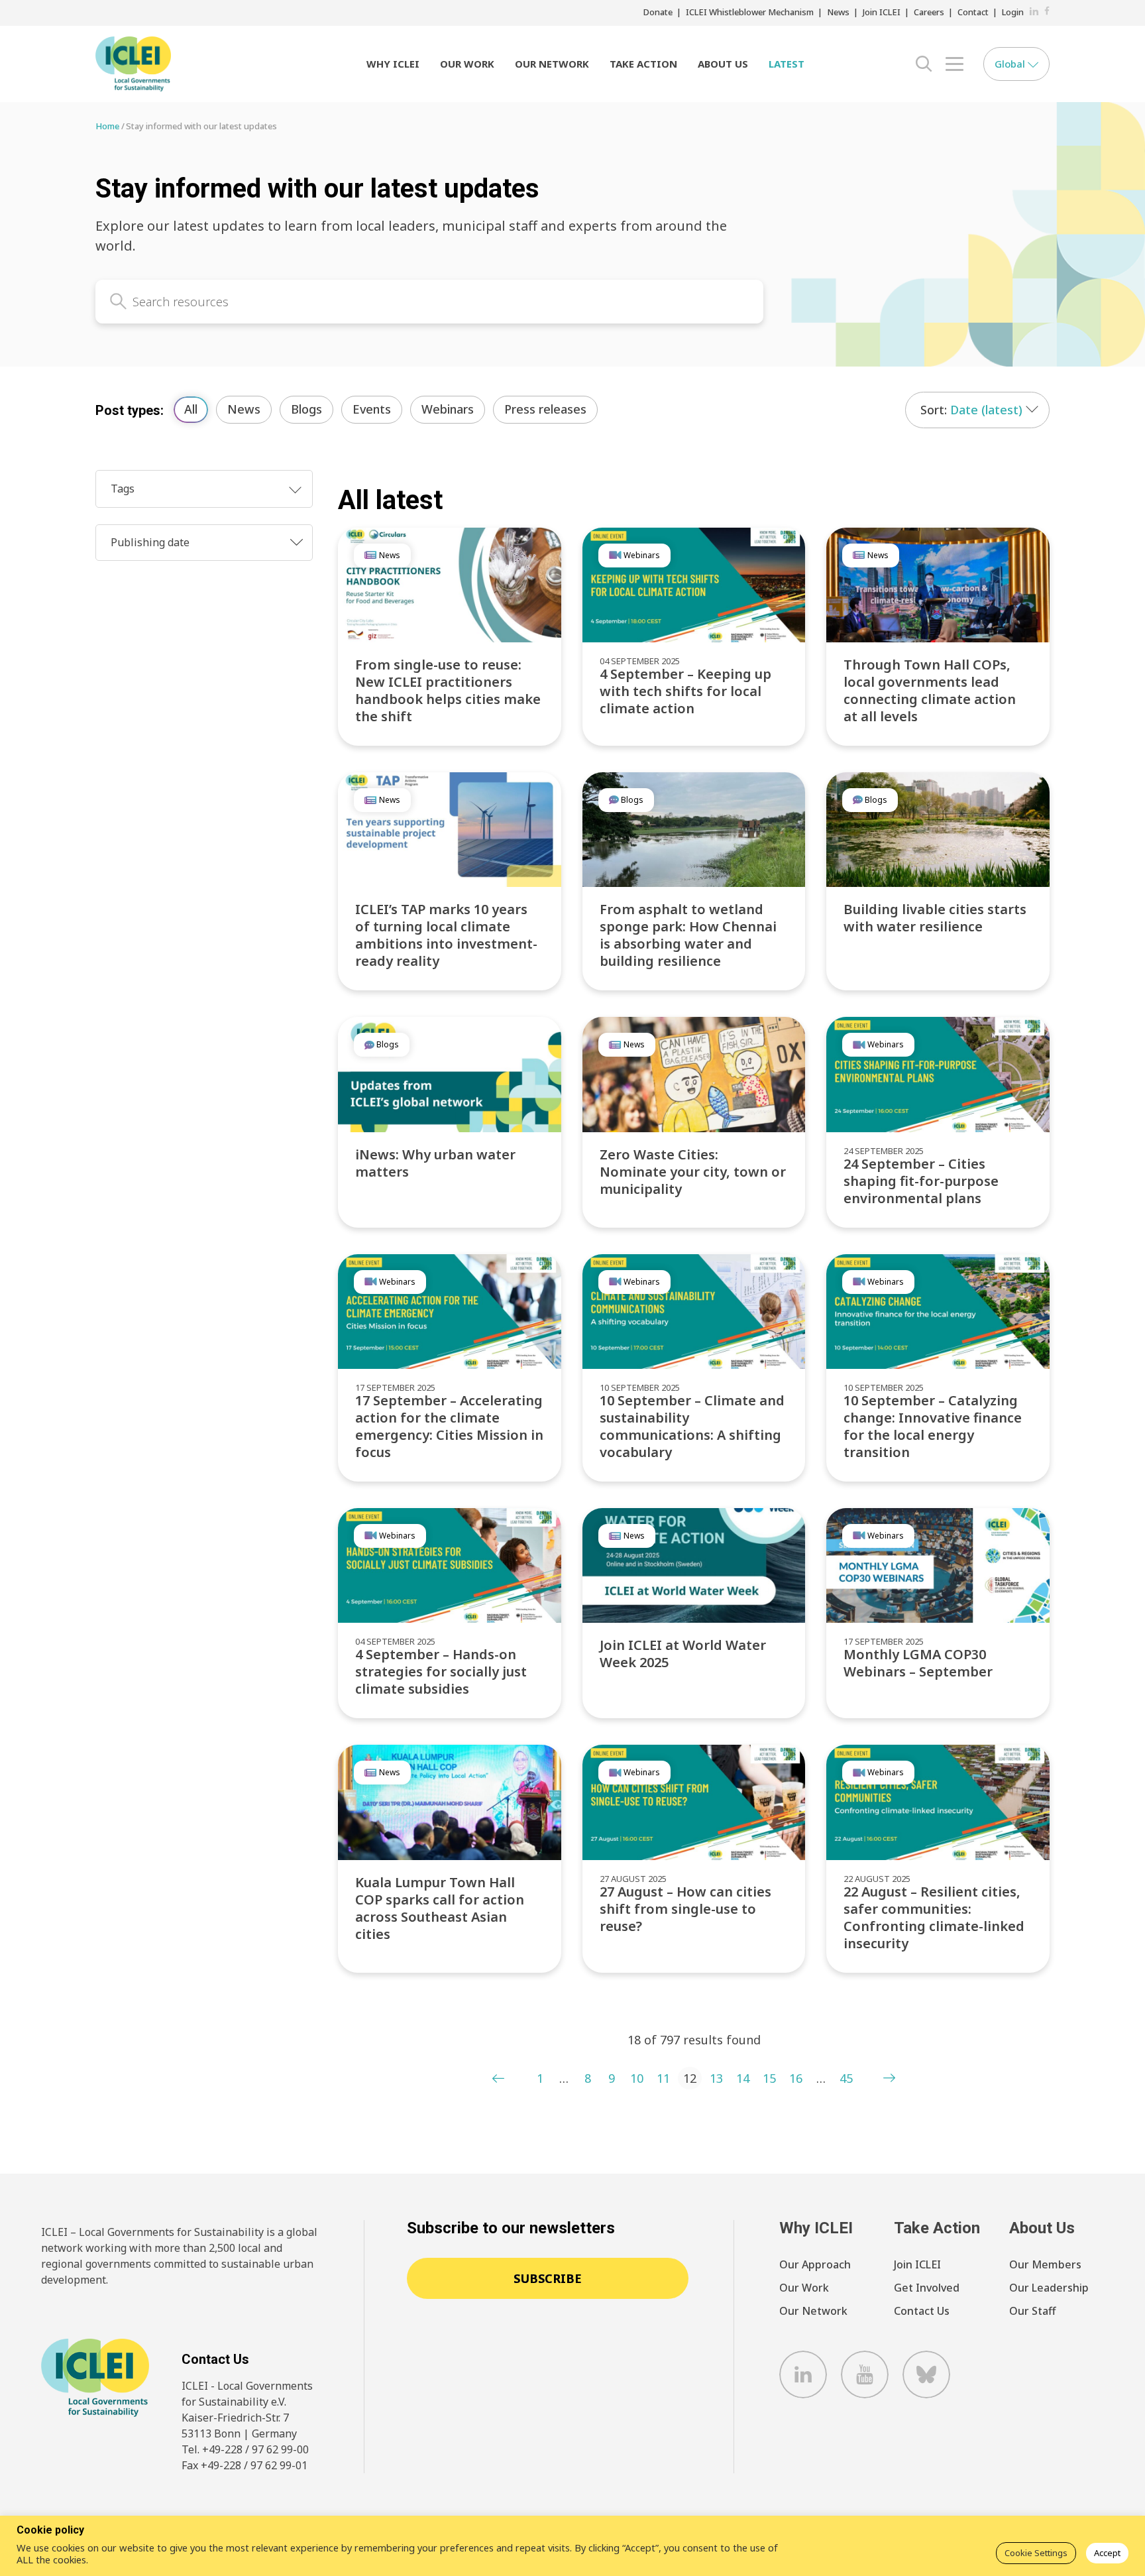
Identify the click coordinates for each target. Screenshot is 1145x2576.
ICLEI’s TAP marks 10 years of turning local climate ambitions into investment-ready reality (446, 935)
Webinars (448, 409)
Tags (123, 489)
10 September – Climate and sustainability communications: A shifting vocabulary (692, 1426)
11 (663, 2078)
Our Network (552, 64)
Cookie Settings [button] (1036, 2553)
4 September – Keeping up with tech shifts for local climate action (685, 691)
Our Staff (1032, 2311)
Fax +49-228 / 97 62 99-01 (245, 2465)
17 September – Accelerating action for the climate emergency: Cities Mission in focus (449, 1426)
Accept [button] (1107, 2553)
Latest (787, 64)
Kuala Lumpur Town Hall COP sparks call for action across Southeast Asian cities (440, 1908)
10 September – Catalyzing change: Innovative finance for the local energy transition (933, 1426)
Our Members (1045, 2264)
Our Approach (815, 2264)
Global (1011, 64)
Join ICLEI (882, 12)
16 (796, 2078)
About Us (723, 64)
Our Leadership (1049, 2288)
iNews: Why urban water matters (435, 1163)
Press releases (545, 409)
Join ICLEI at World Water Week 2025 (683, 1654)
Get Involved (927, 2288)
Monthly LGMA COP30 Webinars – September (918, 1663)
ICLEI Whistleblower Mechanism (750, 12)
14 (743, 2078)
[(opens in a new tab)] (694, 830)
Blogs (306, 409)
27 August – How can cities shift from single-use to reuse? (685, 1909)
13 (716, 2078)
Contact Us (922, 2311)
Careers (929, 12)
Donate (658, 12)
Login (1013, 12)
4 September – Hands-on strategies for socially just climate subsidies (441, 1671)
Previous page (498, 2078)
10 (637, 2078)
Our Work (467, 64)
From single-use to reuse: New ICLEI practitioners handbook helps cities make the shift (448, 690)
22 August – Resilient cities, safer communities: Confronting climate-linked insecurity (934, 1917)
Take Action (643, 64)
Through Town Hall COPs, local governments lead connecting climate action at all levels (930, 690)
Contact (973, 12)
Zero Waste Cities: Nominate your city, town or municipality (693, 1172)
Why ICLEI (393, 64)
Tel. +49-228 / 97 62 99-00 (245, 2449)
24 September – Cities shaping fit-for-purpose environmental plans (921, 1181)
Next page (889, 2078)
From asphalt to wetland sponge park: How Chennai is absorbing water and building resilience (688, 935)
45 (846, 2078)
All (191, 409)
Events (372, 409)
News (838, 12)
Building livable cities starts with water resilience (935, 918)
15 (769, 2078)
